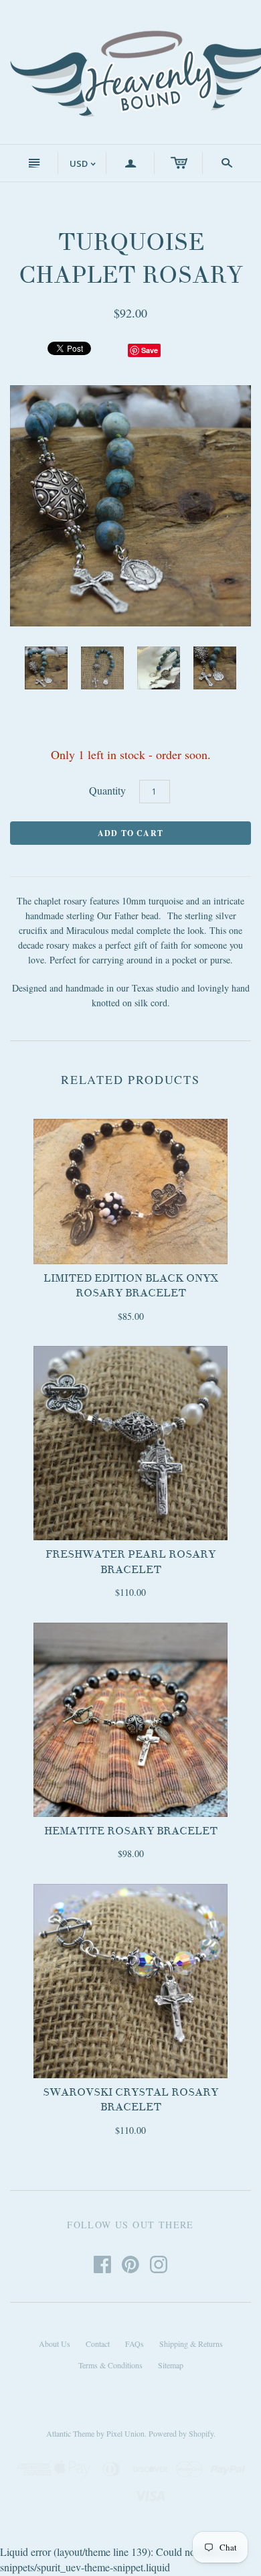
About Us (55, 2344)
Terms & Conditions (110, 2365)
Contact (98, 2344)
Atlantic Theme (70, 2433)
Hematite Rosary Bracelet (131, 1831)
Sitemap (171, 2365)
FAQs (135, 2344)
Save (150, 350)
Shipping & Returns (191, 2344)
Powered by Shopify (181, 2433)
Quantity (107, 790)
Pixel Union (125, 2433)
